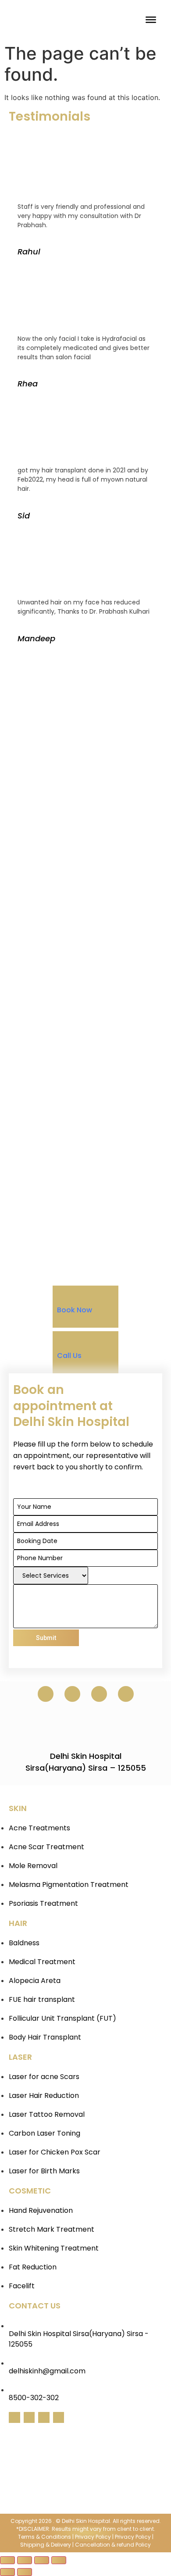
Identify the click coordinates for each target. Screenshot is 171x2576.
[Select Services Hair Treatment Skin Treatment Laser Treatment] (51, 1576)
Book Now (75, 1310)
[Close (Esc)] (7, 2560)
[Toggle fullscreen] (42, 2560)
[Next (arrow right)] (25, 2572)
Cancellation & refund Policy (113, 2545)
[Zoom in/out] (59, 2560)
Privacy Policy (93, 2537)
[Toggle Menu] (151, 20)
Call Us (69, 1356)
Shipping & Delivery (46, 2545)
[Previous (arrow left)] (7, 2572)
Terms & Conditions (45, 2537)
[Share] (25, 2560)
